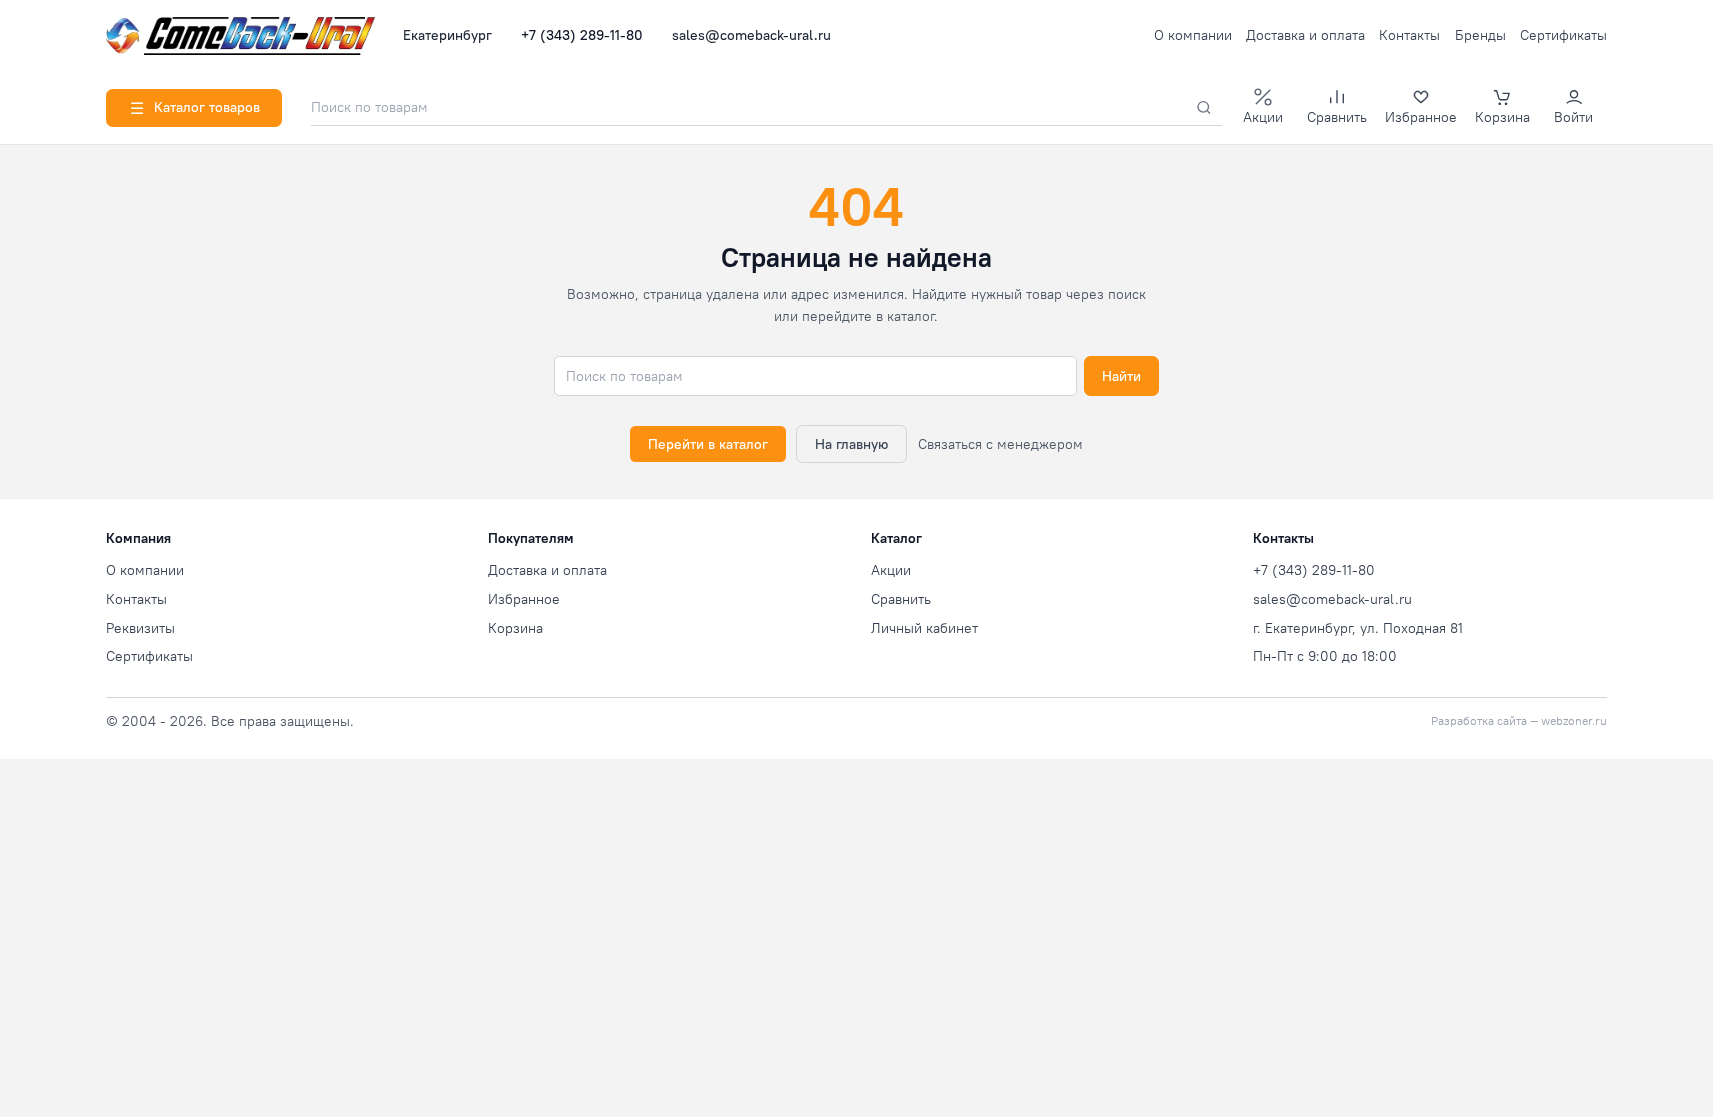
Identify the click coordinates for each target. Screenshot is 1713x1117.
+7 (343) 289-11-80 (582, 35)
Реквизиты (140, 628)
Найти (1121, 376)
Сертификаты (1563, 35)
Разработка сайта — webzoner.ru (1519, 721)
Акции (891, 570)
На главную (851, 444)
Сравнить (901, 599)
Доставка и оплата (1305, 35)
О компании (1193, 35)
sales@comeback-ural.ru (751, 35)
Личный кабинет (924, 628)
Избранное (524, 599)
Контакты (1409, 35)
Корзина (515, 628)
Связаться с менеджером (1000, 444)
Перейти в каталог (708, 444)
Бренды (1480, 35)
